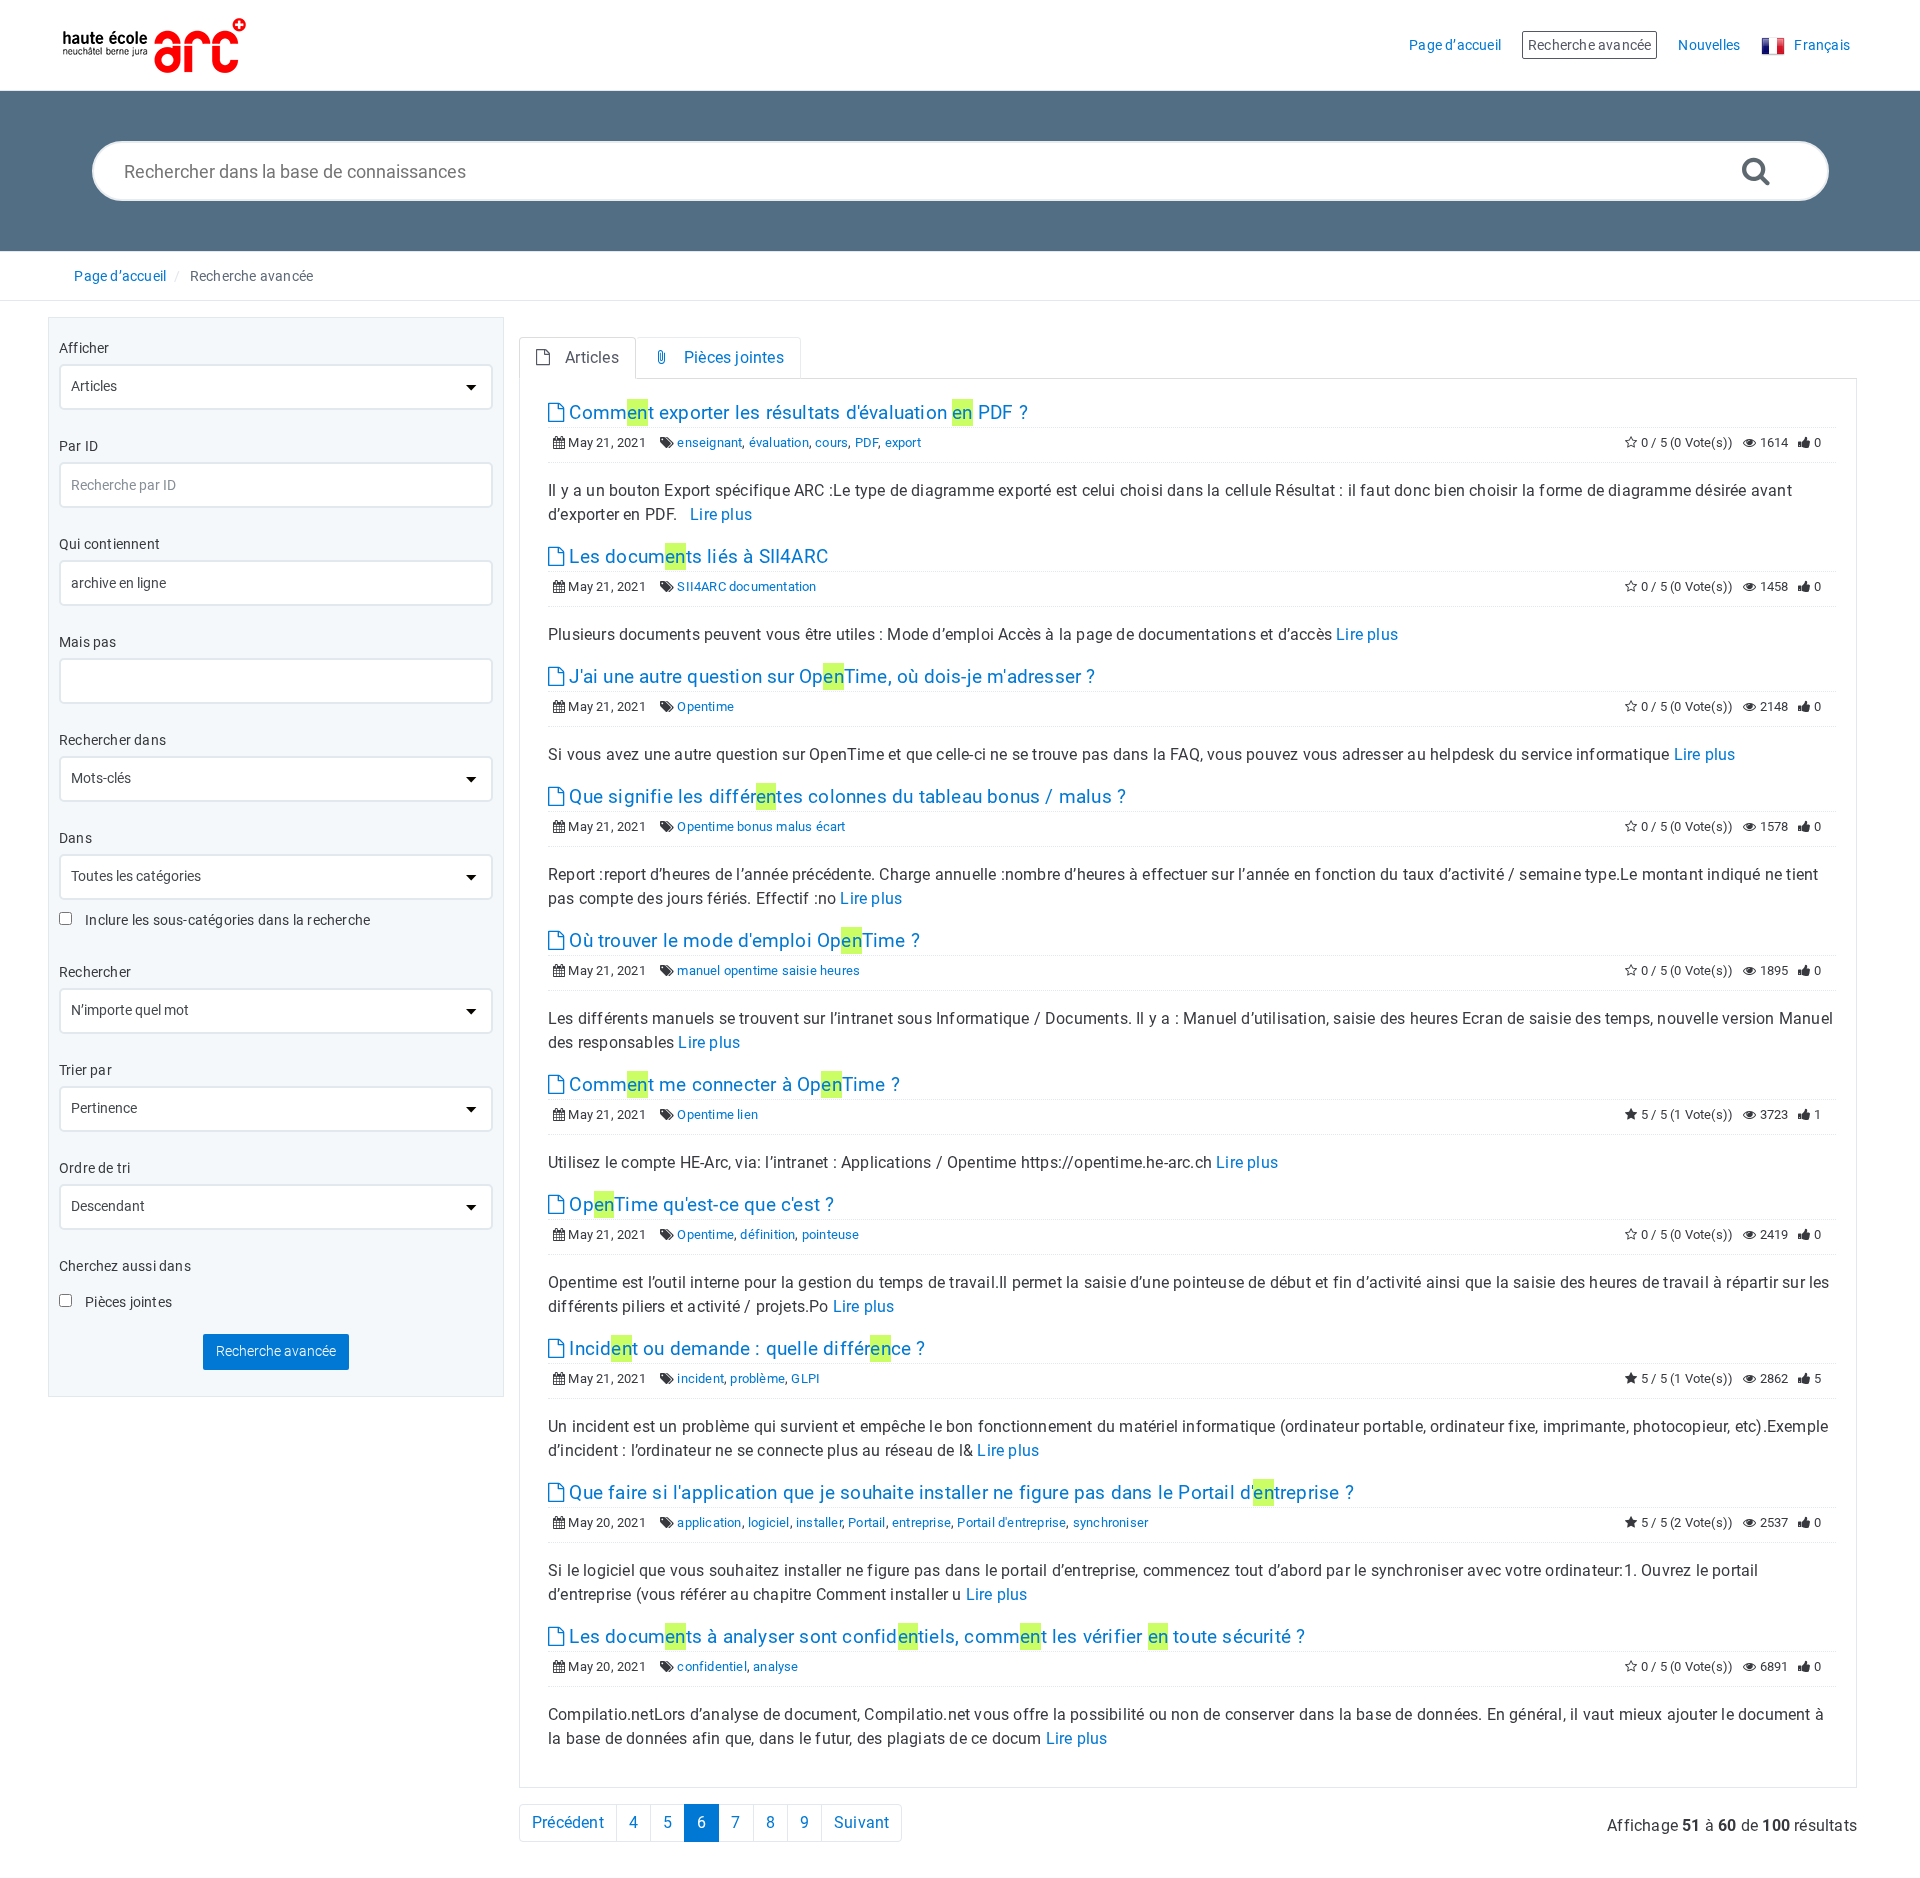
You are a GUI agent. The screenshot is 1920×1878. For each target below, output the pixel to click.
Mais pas (88, 642)
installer (819, 1522)
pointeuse (831, 1234)
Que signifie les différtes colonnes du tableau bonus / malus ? (845, 796)
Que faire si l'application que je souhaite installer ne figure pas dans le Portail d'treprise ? (959, 1492)
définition (767, 1234)
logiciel (769, 1522)
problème (757, 1378)
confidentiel (711, 1666)
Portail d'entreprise (1011, 1522)
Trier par (85, 1070)
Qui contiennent (109, 544)
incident (700, 1378)
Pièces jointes (127, 1302)
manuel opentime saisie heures (768, 970)
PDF (867, 442)
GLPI (805, 1378)
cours (831, 442)
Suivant (861, 1822)
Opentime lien (717, 1114)
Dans (75, 838)
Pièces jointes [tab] (734, 357)
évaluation (779, 442)
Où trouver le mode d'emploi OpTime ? (742, 940)
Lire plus (721, 514)
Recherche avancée (251, 276)
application (709, 1522)
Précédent (568, 1822)
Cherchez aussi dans (125, 1266)
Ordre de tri (94, 1168)
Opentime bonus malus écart (761, 826)
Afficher (84, 348)
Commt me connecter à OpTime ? (732, 1084)
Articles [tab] (592, 357)
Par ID (78, 446)
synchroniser (1110, 1522)
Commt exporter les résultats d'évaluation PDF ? (796, 412)
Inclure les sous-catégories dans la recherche (226, 920)
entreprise (921, 1522)
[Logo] (154, 45)
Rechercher (95, 972)
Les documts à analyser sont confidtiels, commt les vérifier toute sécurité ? (934, 1636)
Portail (866, 1522)
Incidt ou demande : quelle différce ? (744, 1348)
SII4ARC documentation (746, 586)
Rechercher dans (112, 740)
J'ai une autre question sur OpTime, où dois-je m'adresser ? (829, 676)
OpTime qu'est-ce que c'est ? (699, 1204)
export (903, 442)
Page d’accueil (120, 276)
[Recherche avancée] (1756, 170)
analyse (775, 1666)
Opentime (705, 706)
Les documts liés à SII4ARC (696, 556)
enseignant (709, 442)
